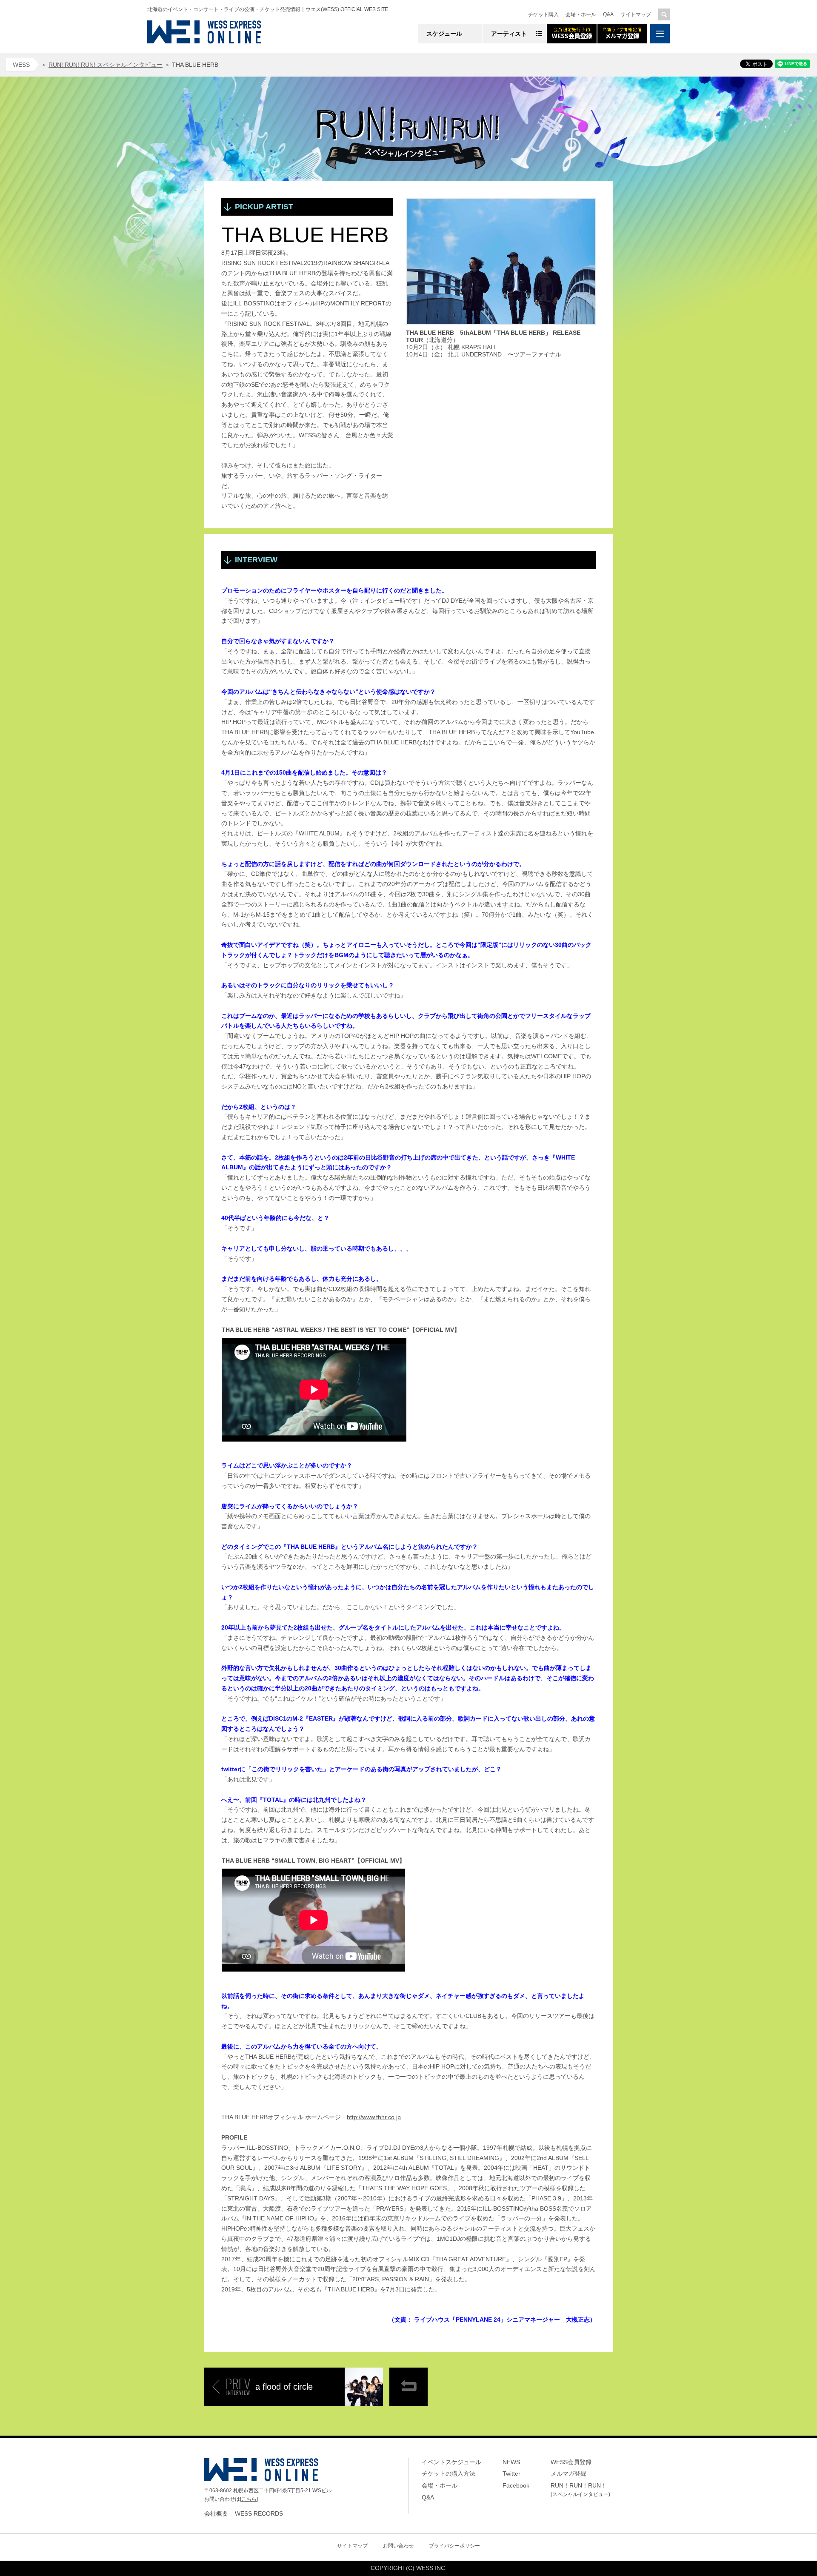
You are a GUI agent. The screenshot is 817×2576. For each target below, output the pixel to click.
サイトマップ (636, 14)
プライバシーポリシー (454, 2546)
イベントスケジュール (451, 2462)
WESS (21, 65)
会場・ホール (581, 14)
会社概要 (216, 2513)
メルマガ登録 (568, 2473)
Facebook (516, 2485)
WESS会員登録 (571, 2462)
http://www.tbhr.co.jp (374, 2117)
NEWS (511, 2462)
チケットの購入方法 (448, 2473)
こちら (249, 2499)
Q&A (608, 14)
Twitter (511, 2473)
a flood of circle (284, 2387)
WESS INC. (431, 2568)
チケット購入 (543, 14)
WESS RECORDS (259, 2513)
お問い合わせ (398, 2546)
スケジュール (444, 34)
